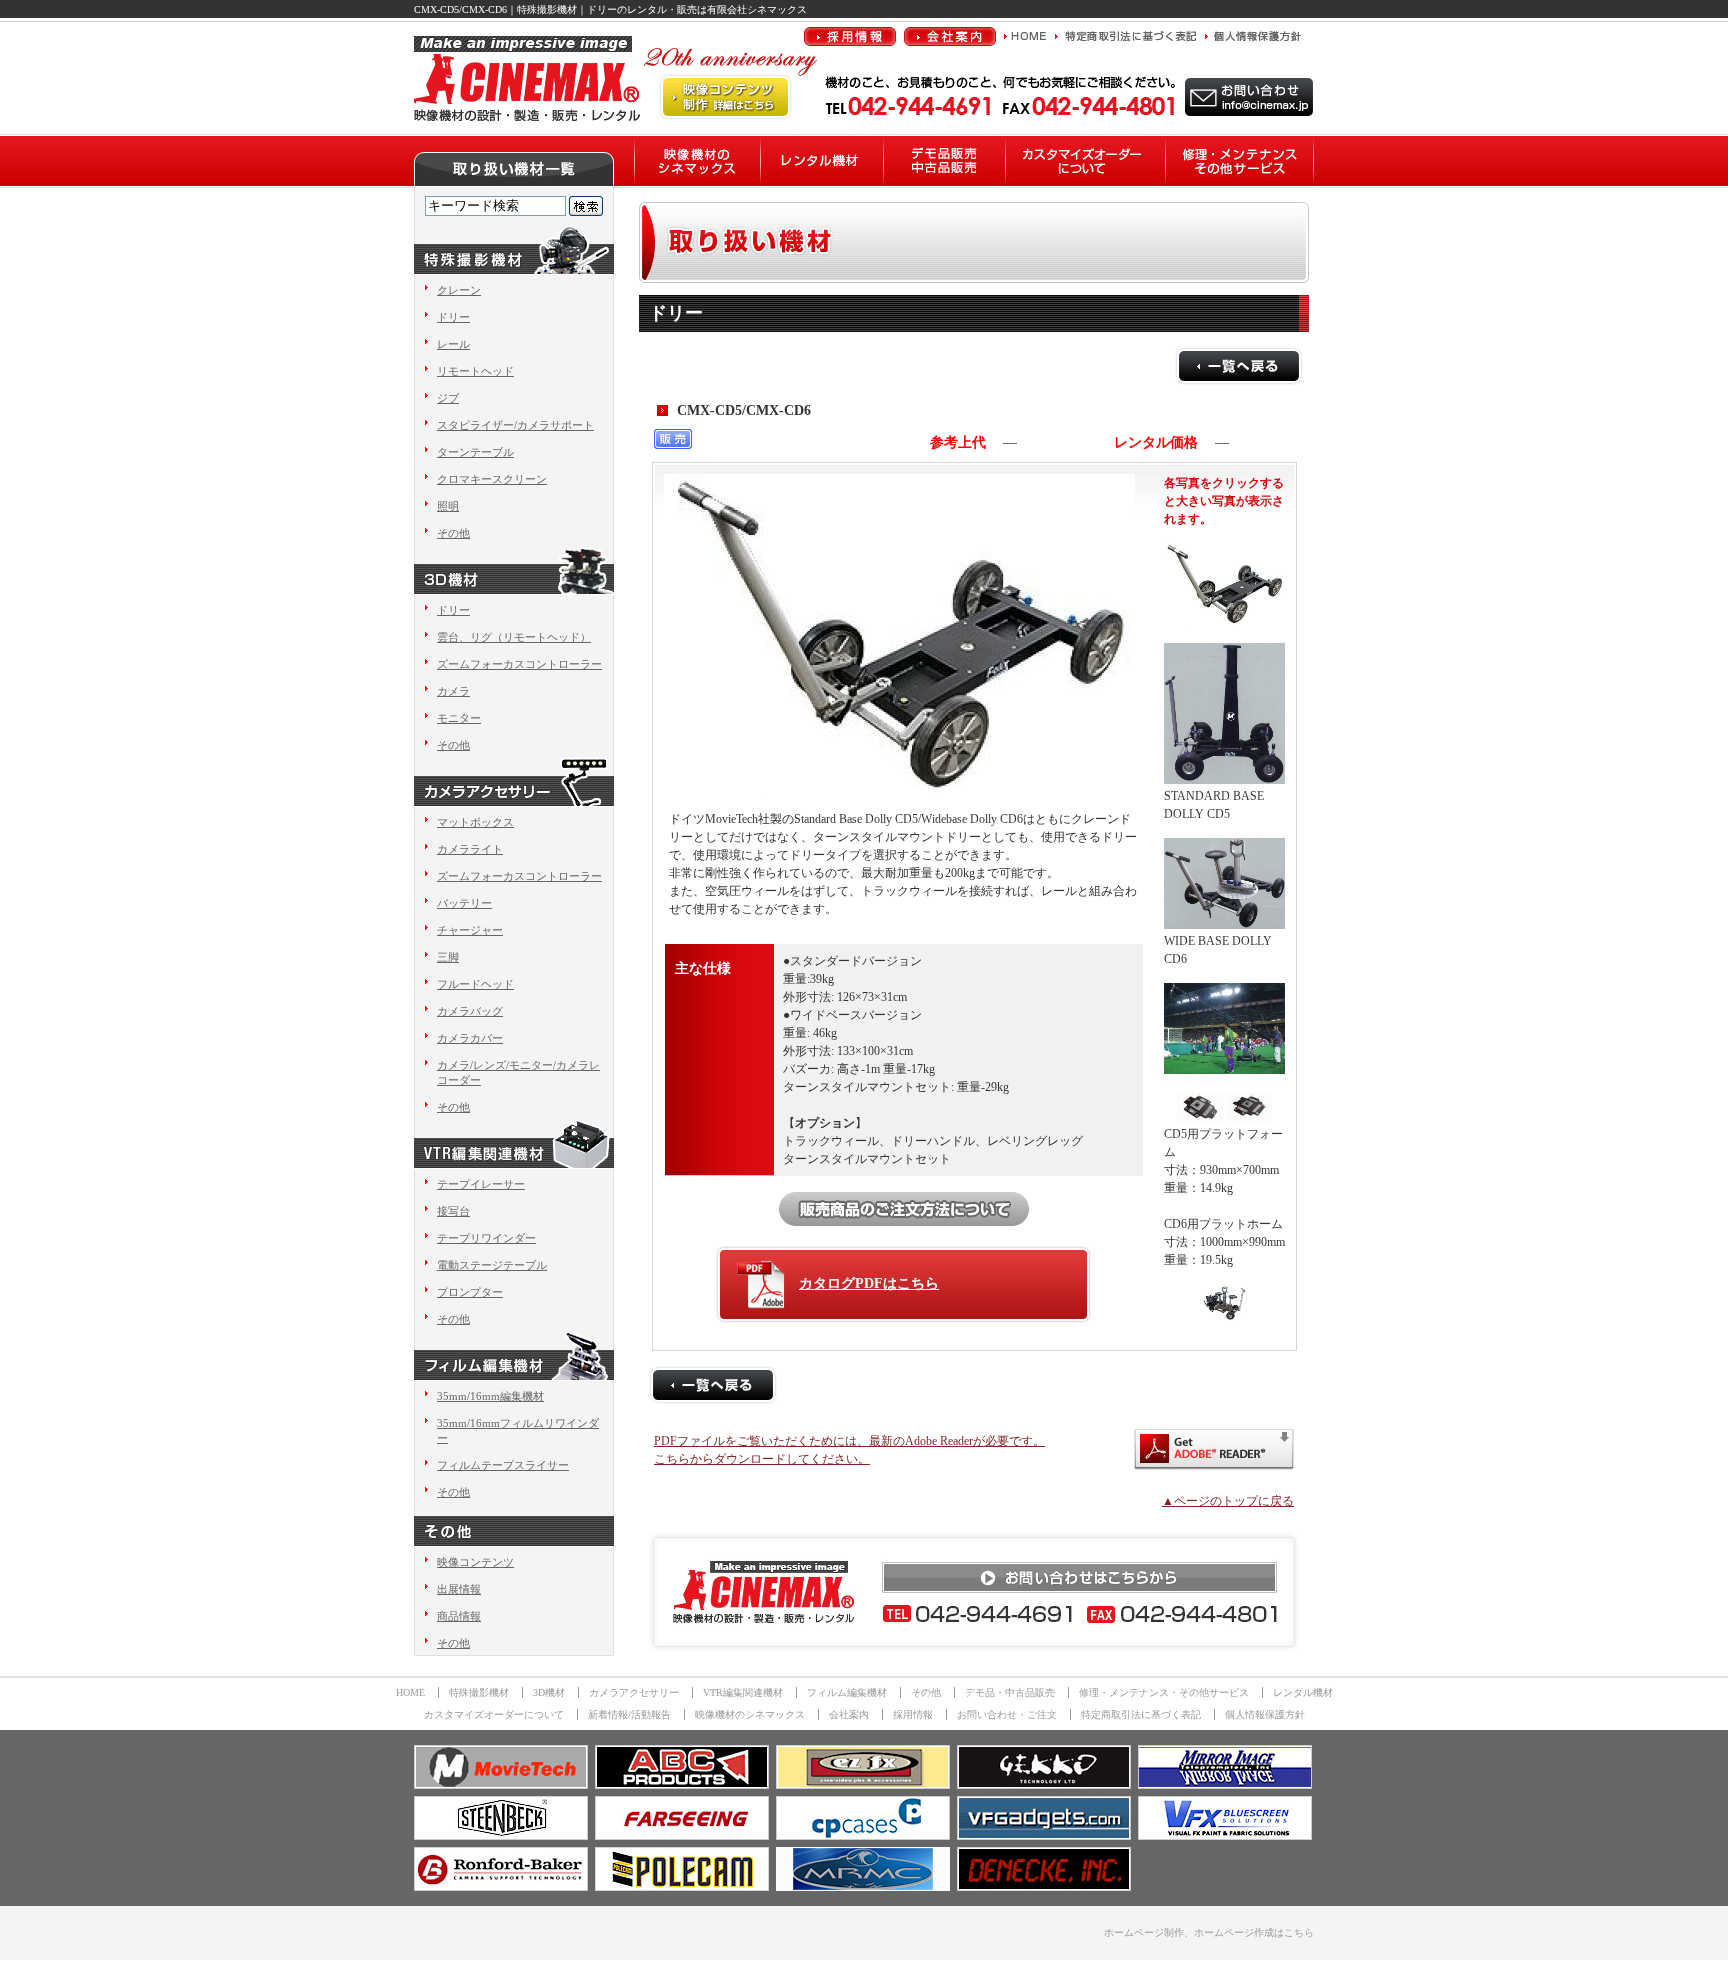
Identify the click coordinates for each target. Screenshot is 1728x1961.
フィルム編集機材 (847, 1692)
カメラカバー (470, 1038)
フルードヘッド (475, 984)
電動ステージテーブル (492, 1265)
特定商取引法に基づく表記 (1141, 1714)
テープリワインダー (486, 1238)
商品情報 (459, 1616)
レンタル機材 (1303, 1692)
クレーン (459, 290)
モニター (459, 718)
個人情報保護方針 (1265, 1714)
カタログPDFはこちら (869, 1283)
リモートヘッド (475, 371)
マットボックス (475, 822)
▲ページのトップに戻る (1228, 1501)
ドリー (453, 317)
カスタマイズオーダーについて (494, 1714)
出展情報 (459, 1589)
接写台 (453, 1211)
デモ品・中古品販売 (1010, 1692)
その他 (453, 533)
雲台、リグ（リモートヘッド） (514, 637)
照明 (448, 506)
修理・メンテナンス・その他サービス (1164, 1692)
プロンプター (470, 1292)
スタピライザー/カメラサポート (515, 425)
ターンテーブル (475, 452)
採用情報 (913, 1714)
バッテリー (464, 903)
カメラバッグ (470, 1011)
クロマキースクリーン (492, 479)
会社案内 (849, 1714)
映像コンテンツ (475, 1562)
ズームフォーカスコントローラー (519, 664)
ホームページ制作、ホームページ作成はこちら (1209, 1932)
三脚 (448, 957)
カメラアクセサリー (634, 1692)
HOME (410, 1692)
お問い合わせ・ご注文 (1007, 1714)
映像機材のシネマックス (750, 1714)
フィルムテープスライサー (503, 1465)
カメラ (453, 691)
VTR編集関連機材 (743, 1692)
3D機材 (549, 1692)
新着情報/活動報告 (629, 1714)
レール (453, 344)
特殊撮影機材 (479, 1692)
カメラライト (470, 849)
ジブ (448, 398)
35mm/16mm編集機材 (490, 1396)
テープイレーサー (481, 1184)
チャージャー (470, 930)
